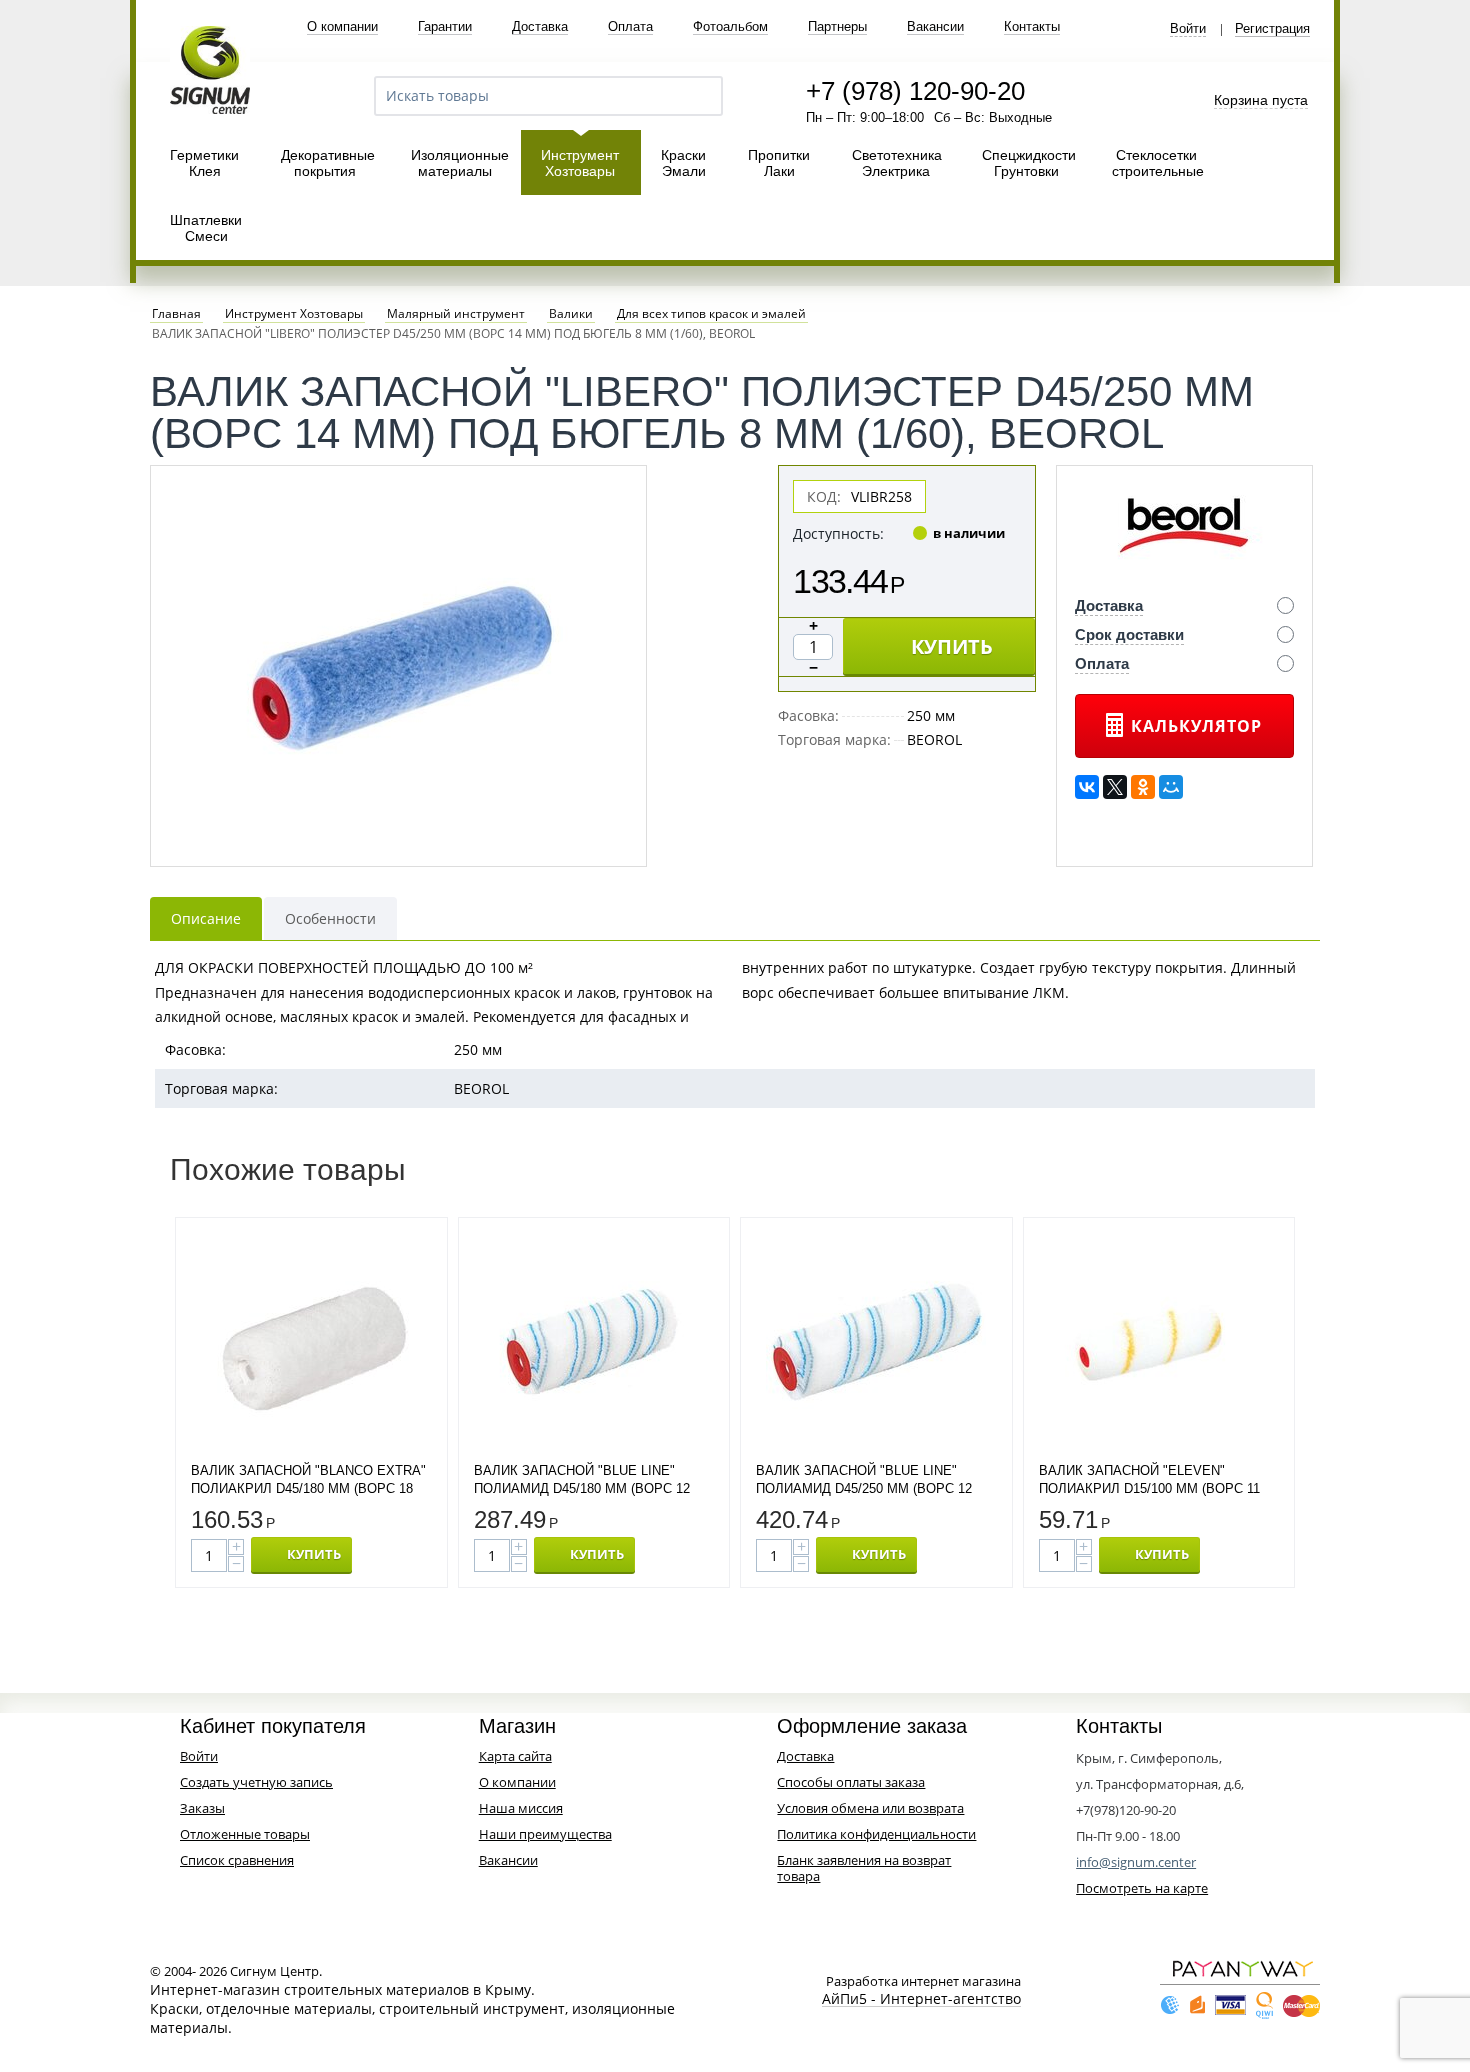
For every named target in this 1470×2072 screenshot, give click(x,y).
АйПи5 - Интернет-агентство (921, 1999)
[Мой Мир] (1171, 787)
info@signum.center (1136, 1862)
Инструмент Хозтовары (580, 163)
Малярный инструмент (456, 314)
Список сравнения (237, 1860)
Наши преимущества (545, 1834)
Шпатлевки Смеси (206, 228)
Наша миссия (521, 1808)
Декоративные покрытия (328, 163)
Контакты (1032, 26)
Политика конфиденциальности (876, 1834)
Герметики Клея (204, 163)
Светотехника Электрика (897, 163)
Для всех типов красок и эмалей (711, 314)
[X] (1115, 787)
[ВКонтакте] (1087, 787)
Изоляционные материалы (460, 163)
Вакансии (935, 26)
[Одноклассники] (1143, 787)
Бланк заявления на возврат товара (864, 1868)
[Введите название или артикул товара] (699, 96)
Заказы (202, 1808)
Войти (1188, 29)
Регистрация (1272, 29)
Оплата (630, 26)
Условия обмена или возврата (870, 1808)
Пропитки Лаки (779, 163)
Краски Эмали (683, 163)
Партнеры (837, 26)
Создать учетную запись (256, 1782)
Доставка (540, 26)
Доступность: (838, 533)
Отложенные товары (245, 1834)
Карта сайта (515, 1756)
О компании (342, 26)
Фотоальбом (730, 26)
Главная (176, 314)
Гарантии (445, 26)
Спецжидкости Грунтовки (1029, 163)
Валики (571, 314)
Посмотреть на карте (1142, 1888)
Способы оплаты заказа (851, 1782)
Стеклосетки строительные (1158, 163)
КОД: (824, 496)
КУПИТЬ (952, 646)
